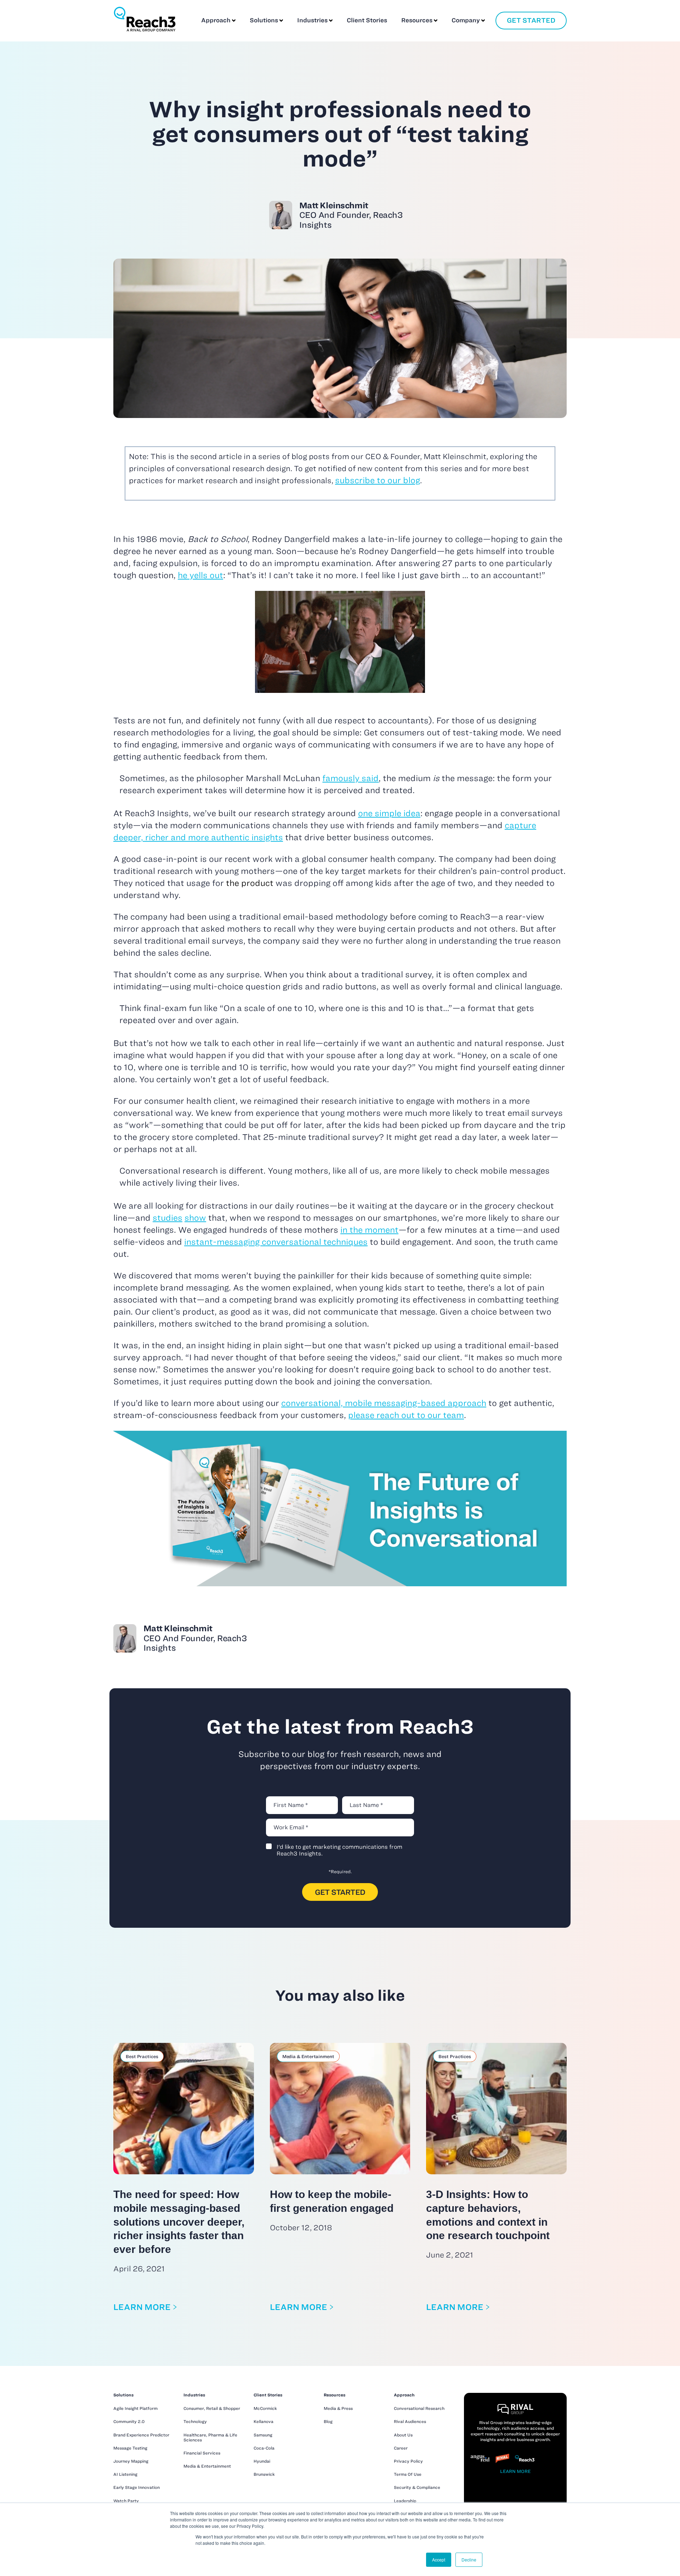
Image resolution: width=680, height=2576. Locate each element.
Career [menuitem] (401, 2448)
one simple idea (389, 813)
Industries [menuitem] (194, 2395)
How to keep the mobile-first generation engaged (332, 2201)
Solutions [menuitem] (123, 2395)
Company (466, 20)
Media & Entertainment (308, 2056)
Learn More (142, 2307)
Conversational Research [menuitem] (419, 2408)
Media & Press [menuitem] (338, 2408)
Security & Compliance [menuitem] (417, 2487)
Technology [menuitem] (195, 2421)
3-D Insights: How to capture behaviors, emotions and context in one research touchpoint (488, 2215)
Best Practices (142, 2056)
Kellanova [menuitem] (263, 2421)
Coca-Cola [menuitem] (264, 2448)
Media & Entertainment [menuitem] (207, 2466)
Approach (216, 20)
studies (168, 1218)
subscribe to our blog (378, 480)
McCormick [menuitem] (265, 2408)
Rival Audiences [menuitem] (410, 2421)
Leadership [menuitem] (405, 2501)
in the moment (369, 1230)
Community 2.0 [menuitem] (129, 2421)
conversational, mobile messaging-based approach (384, 1403)
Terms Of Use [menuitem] (408, 2474)
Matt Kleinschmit (351, 215)
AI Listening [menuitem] (125, 2474)
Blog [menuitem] (328, 2421)
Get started (531, 20)
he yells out (200, 575)
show (195, 1218)
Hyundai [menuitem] (262, 2461)
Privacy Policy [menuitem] (408, 2461)
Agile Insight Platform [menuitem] (135, 2408)
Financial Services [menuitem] (202, 2453)
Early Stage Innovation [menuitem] (137, 2487)
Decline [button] (469, 2560)
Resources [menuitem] (335, 2395)
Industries (312, 20)
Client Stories (367, 20)
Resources (417, 20)
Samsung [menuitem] (263, 2435)
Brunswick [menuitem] (264, 2474)
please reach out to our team (406, 1415)
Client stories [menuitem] (268, 2395)
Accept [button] (439, 2560)
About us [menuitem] (403, 2435)
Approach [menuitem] (404, 2395)
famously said (350, 778)
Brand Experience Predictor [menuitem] (141, 2435)
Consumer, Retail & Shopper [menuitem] (212, 2408)
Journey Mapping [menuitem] (131, 2461)
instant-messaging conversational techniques (276, 1242)
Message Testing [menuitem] (130, 2448)
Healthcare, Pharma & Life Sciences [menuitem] (210, 2437)
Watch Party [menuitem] (126, 2501)
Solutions (264, 20)
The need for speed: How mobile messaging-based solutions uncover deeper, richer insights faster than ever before (179, 2222)
